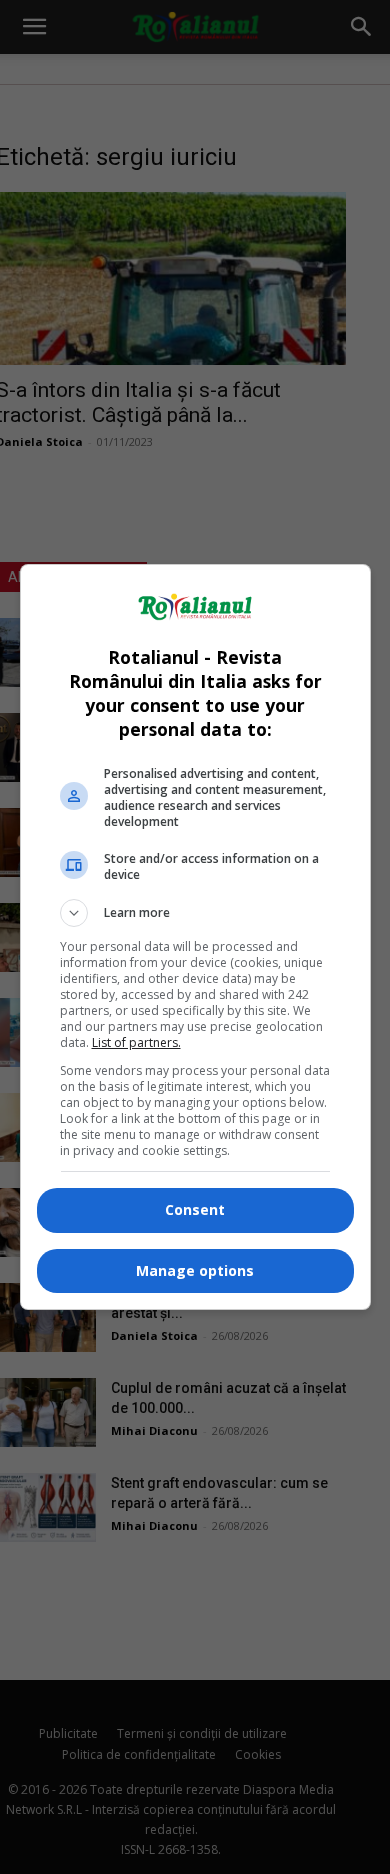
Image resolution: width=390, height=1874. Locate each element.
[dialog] (195, 937)
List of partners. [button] (136, 1042)
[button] (195, 913)
